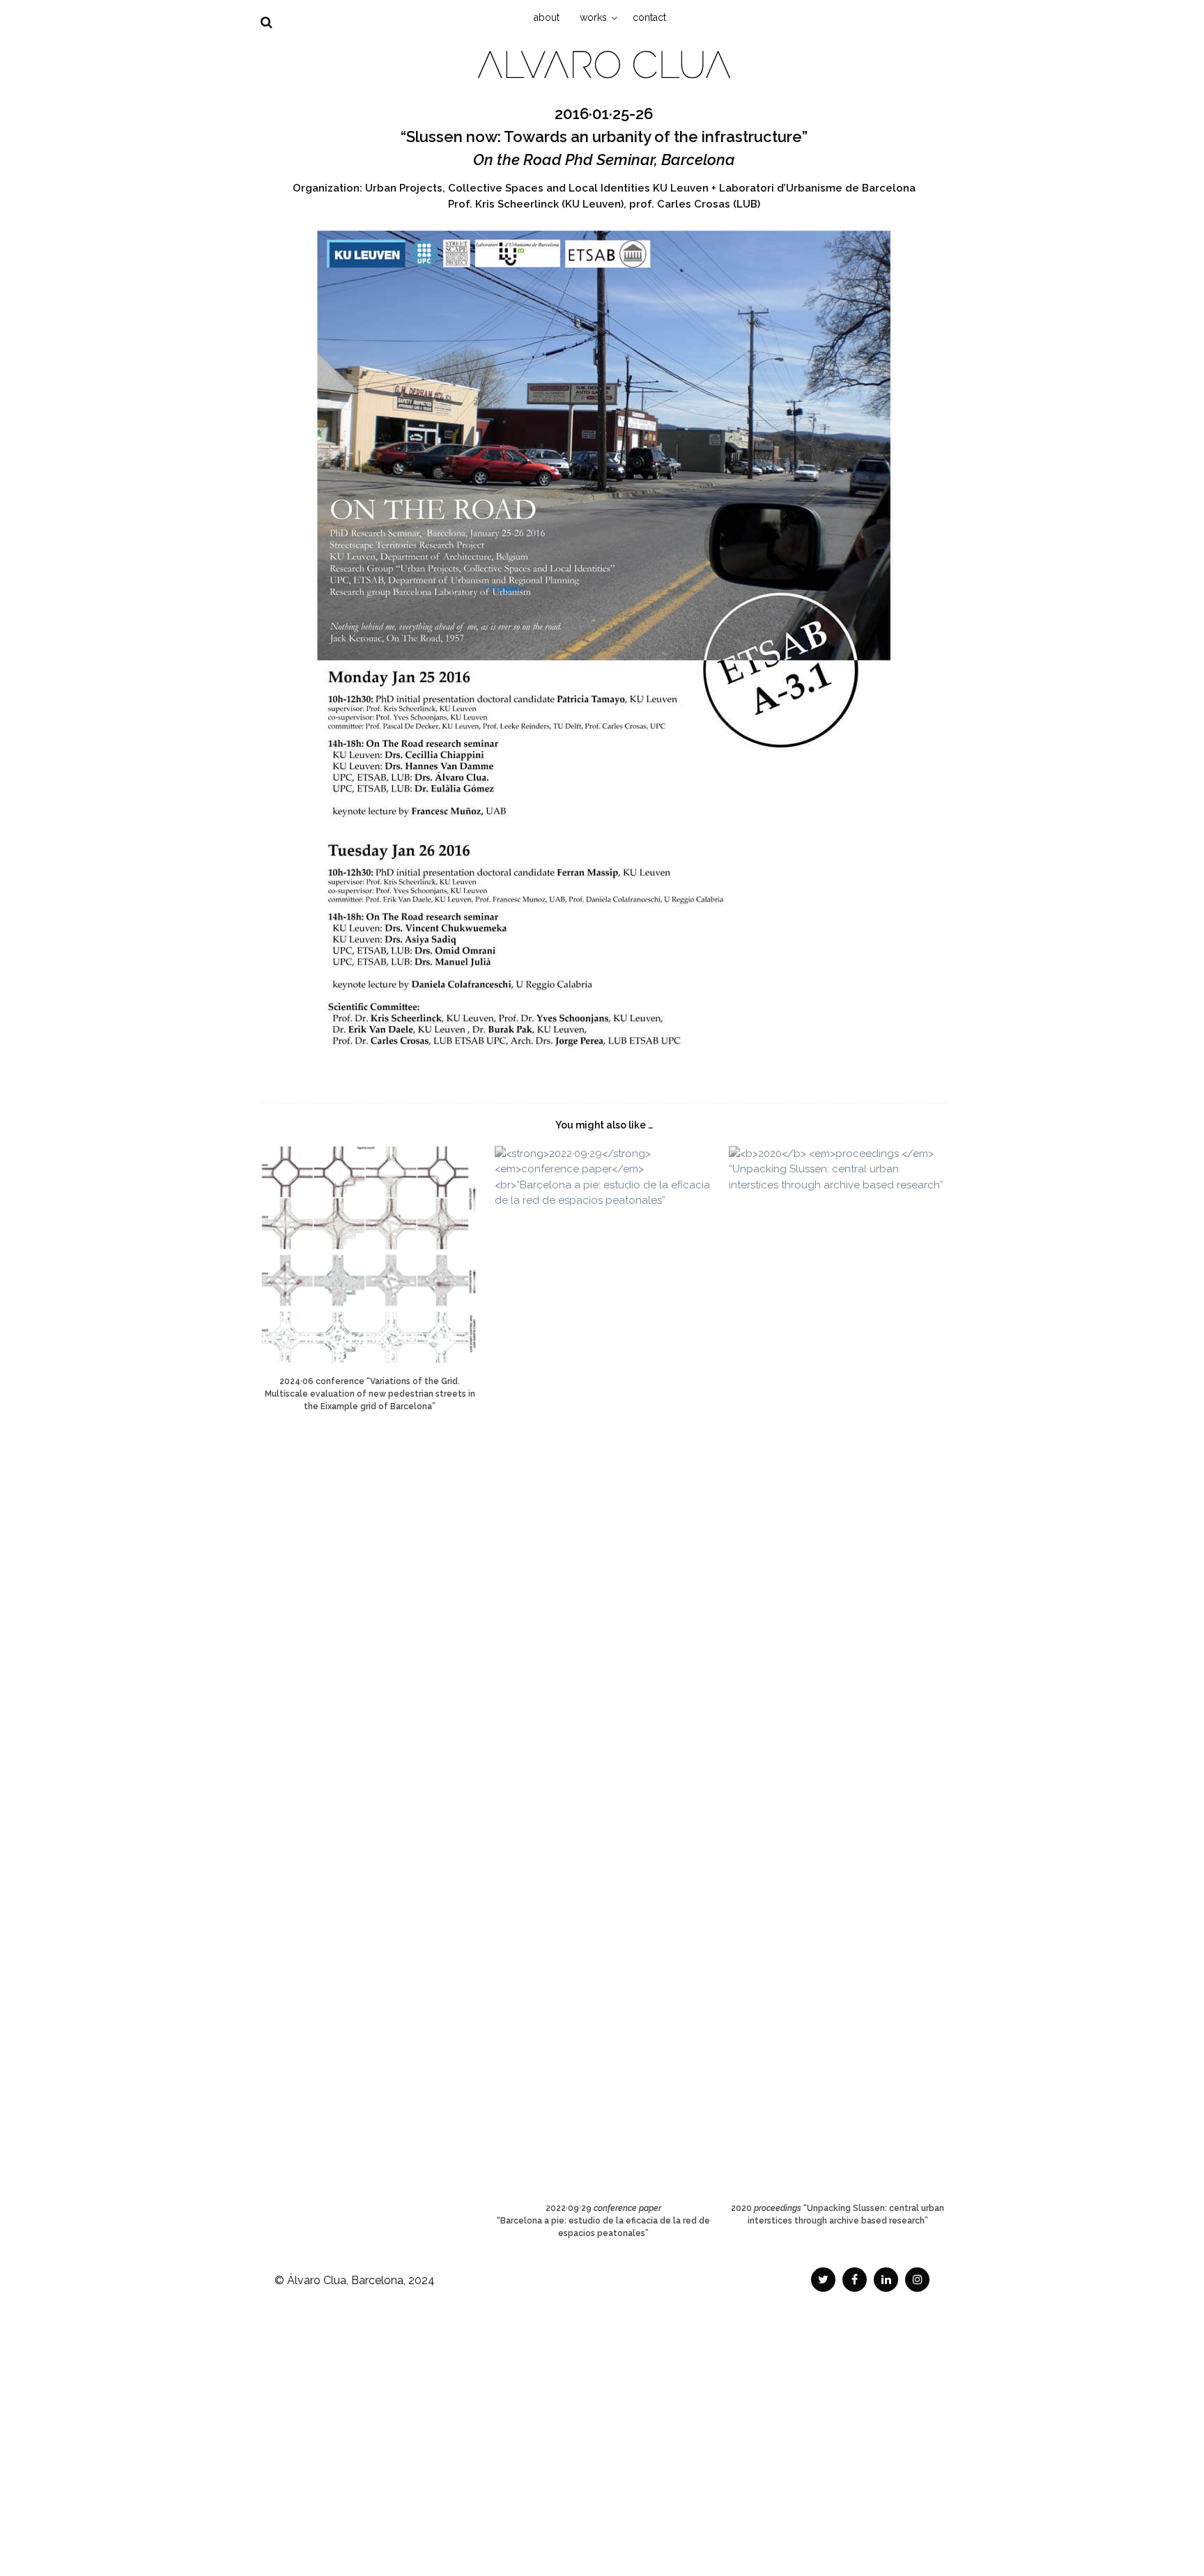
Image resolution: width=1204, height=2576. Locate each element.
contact (649, 17)
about (547, 17)
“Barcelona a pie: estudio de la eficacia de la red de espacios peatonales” (603, 2221)
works (593, 17)
